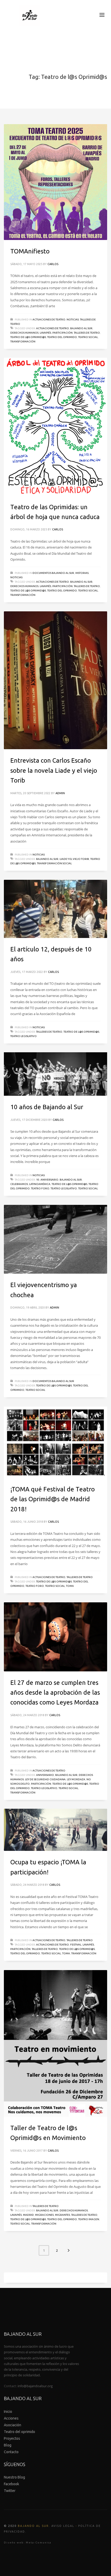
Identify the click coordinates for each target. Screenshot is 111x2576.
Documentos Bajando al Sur (53, 573)
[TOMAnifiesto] (55, 182)
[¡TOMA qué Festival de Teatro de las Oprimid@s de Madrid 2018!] (55, 1442)
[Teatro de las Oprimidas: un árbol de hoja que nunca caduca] (55, 427)
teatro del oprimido (62, 337)
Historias (82, 573)
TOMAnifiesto (30, 251)
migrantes (62, 2215)
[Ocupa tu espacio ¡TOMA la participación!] (55, 1830)
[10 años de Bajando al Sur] (55, 1074)
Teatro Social (88, 337)
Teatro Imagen (89, 2219)
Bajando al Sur (81, 328)
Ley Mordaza (76, 1779)
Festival (76, 1945)
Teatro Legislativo (23, 1036)
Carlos (53, 264)
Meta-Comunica (39, 2543)
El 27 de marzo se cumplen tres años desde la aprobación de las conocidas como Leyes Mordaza (55, 1693)
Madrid (28, 2215)
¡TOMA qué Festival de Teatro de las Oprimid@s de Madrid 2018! (53, 1499)
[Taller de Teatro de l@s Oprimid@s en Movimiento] (55, 2043)
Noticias (73, 320)
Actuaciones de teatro (49, 320)
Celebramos (19, 1184)
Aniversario (49, 1180)
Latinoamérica (40, 1184)
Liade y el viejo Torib (74, 859)
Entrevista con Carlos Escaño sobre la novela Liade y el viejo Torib (54, 770)
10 (38, 1180)
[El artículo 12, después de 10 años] (55, 909)
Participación (62, 333)
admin (60, 793)
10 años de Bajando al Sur (47, 1107)
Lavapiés (45, 333)
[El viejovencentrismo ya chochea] (55, 1239)
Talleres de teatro (87, 333)
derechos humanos (24, 333)
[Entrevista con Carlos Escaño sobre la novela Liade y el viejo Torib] (55, 680)
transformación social (54, 863)
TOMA (70, 1586)
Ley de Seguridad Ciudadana (45, 1779)
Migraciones (44, 2215)
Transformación (23, 341)
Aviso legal (63, 2526)
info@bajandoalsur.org (35, 2386)
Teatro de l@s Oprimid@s (28, 337)
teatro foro (40, 1188)
